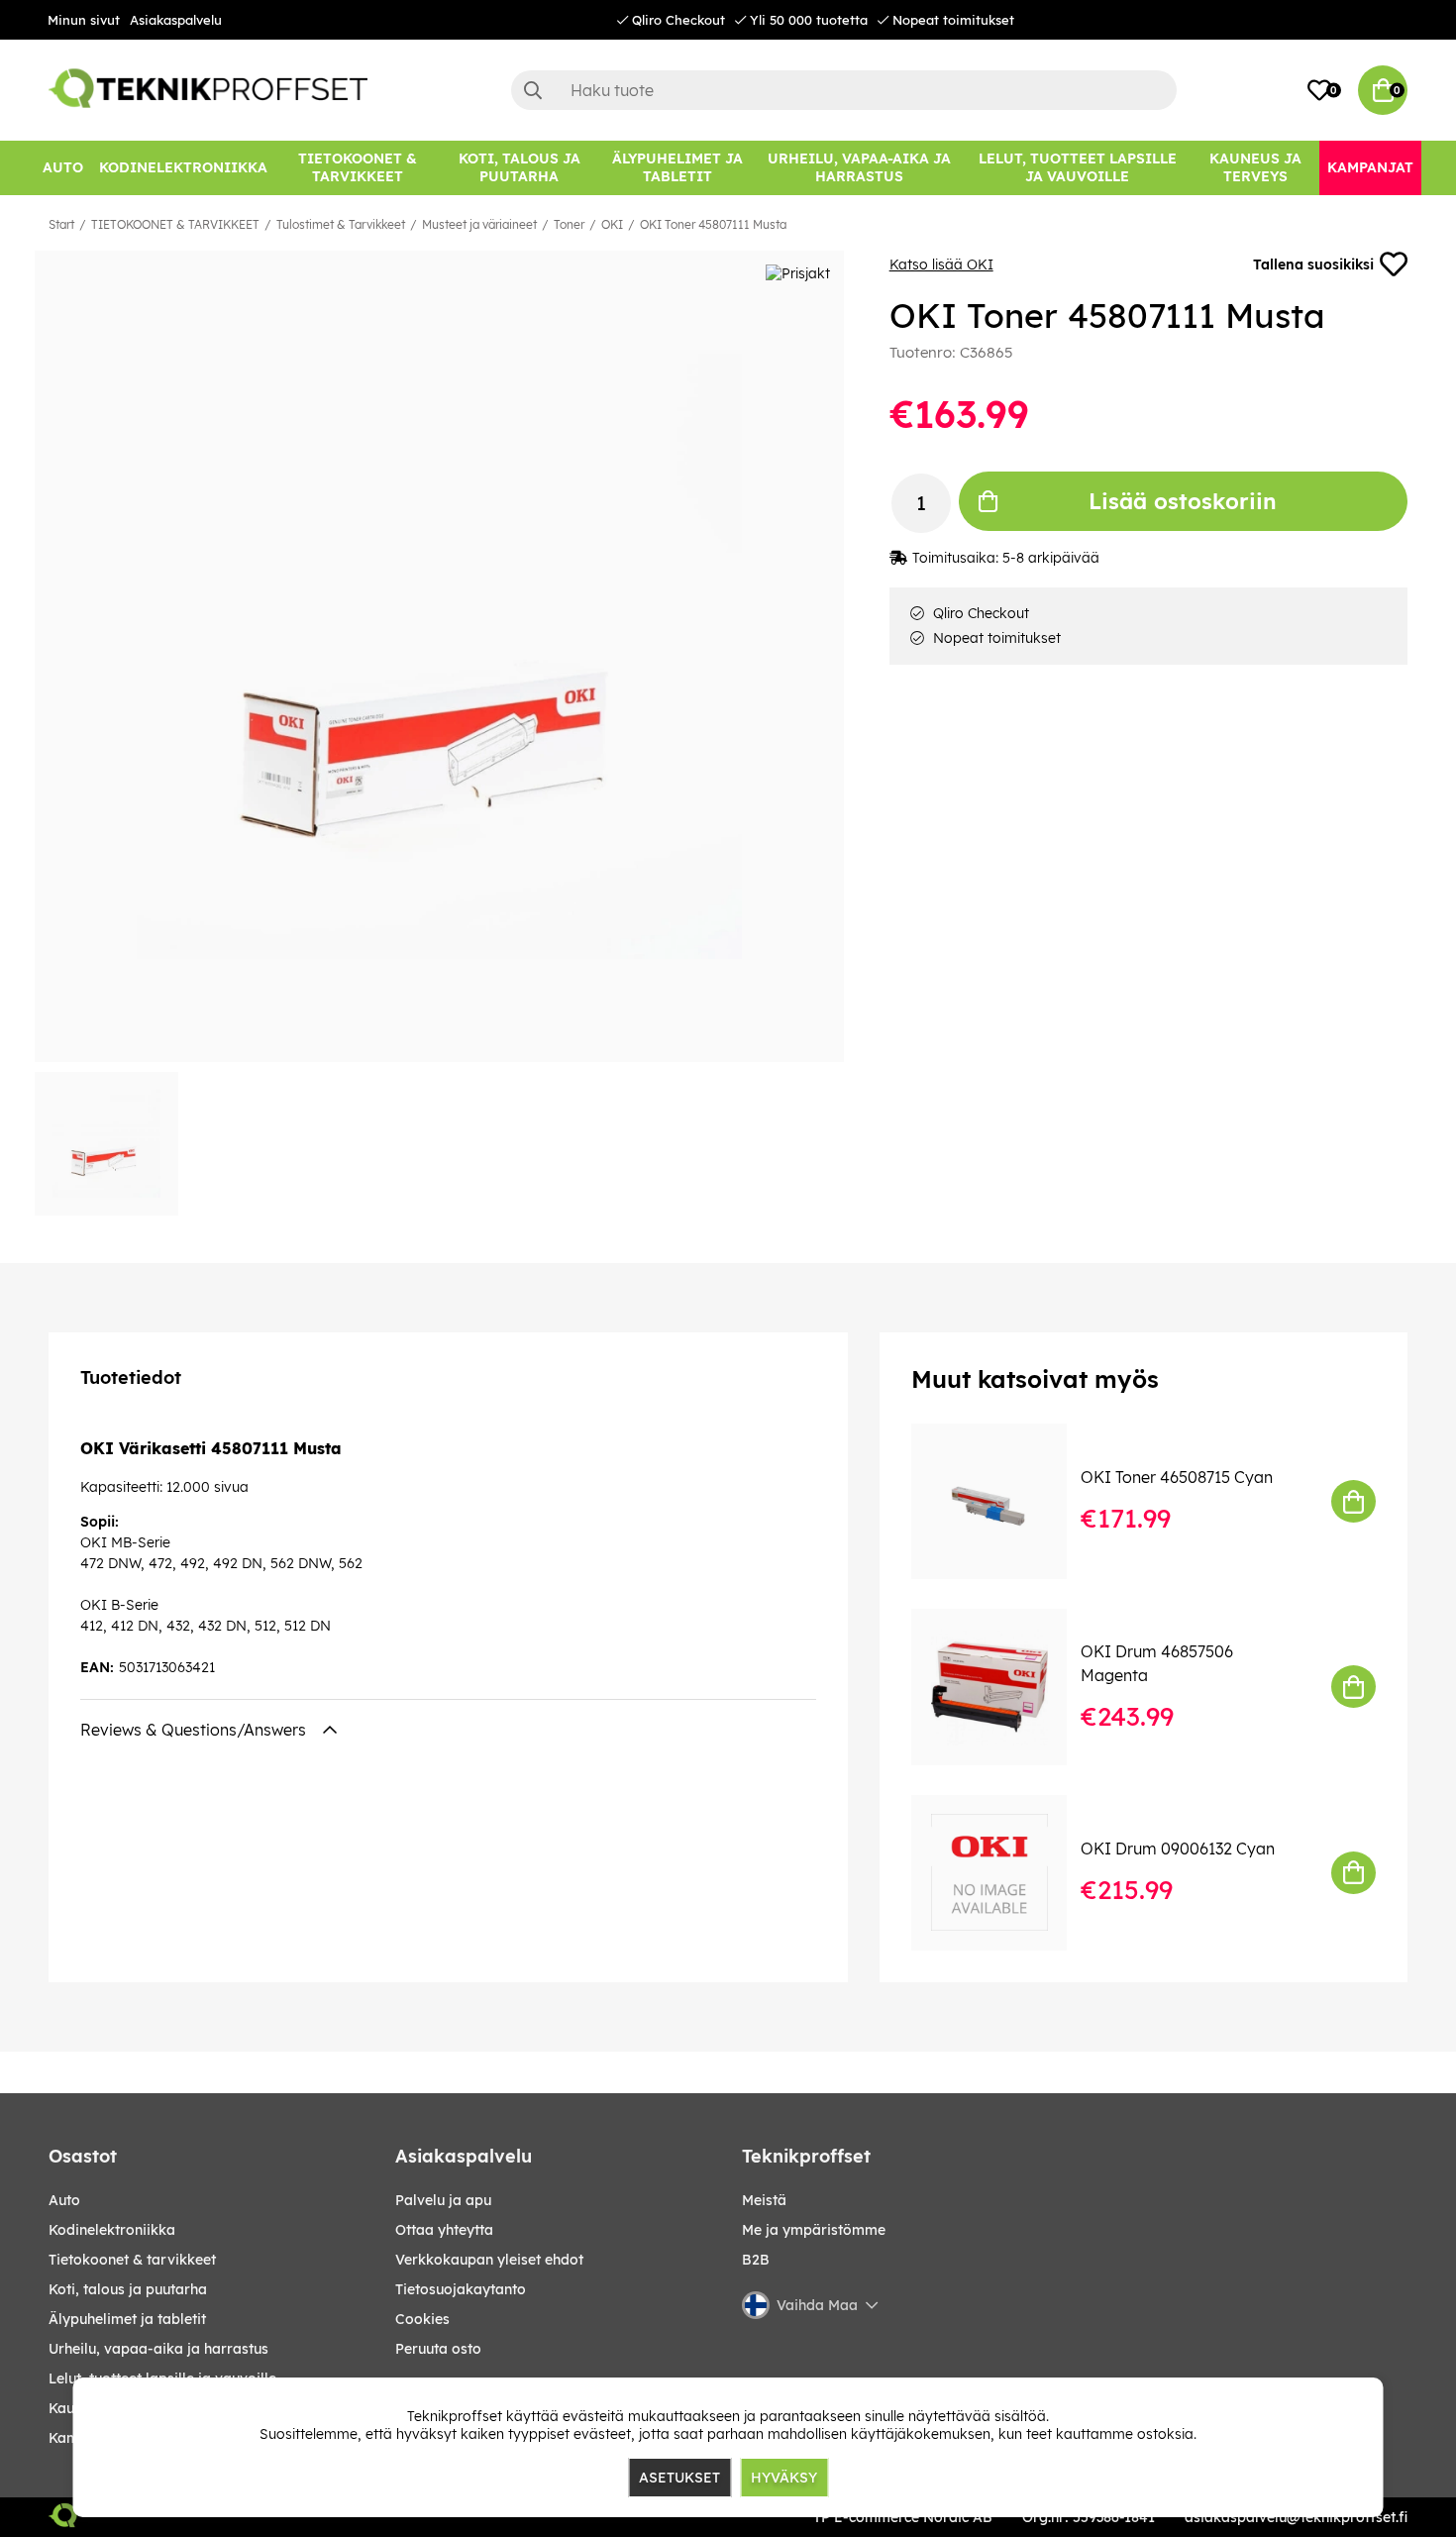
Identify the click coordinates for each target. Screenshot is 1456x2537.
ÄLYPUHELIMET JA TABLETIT (127, 2319)
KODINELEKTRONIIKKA (112, 2230)
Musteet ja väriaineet (479, 224)
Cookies (422, 2319)
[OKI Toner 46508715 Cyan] (1003, 1501)
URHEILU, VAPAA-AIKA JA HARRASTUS (158, 2349)
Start (61, 224)
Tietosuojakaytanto (461, 2289)
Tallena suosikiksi (1313, 264)
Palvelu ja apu (443, 2200)
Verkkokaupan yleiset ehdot (489, 2260)
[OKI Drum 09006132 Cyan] (1003, 1873)
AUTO (64, 2200)
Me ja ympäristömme (814, 2230)
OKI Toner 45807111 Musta (713, 224)
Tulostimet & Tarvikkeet (341, 224)
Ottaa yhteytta (444, 2230)
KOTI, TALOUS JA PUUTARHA (128, 2289)
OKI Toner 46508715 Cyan (1177, 1477)
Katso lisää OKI (941, 264)
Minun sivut (84, 20)
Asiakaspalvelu (176, 20)
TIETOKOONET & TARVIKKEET (175, 224)
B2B (756, 2260)
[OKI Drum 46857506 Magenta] (1003, 1687)
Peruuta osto (438, 2349)
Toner (569, 224)
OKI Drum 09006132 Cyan (1178, 1849)
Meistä (764, 2200)
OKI (612, 224)
